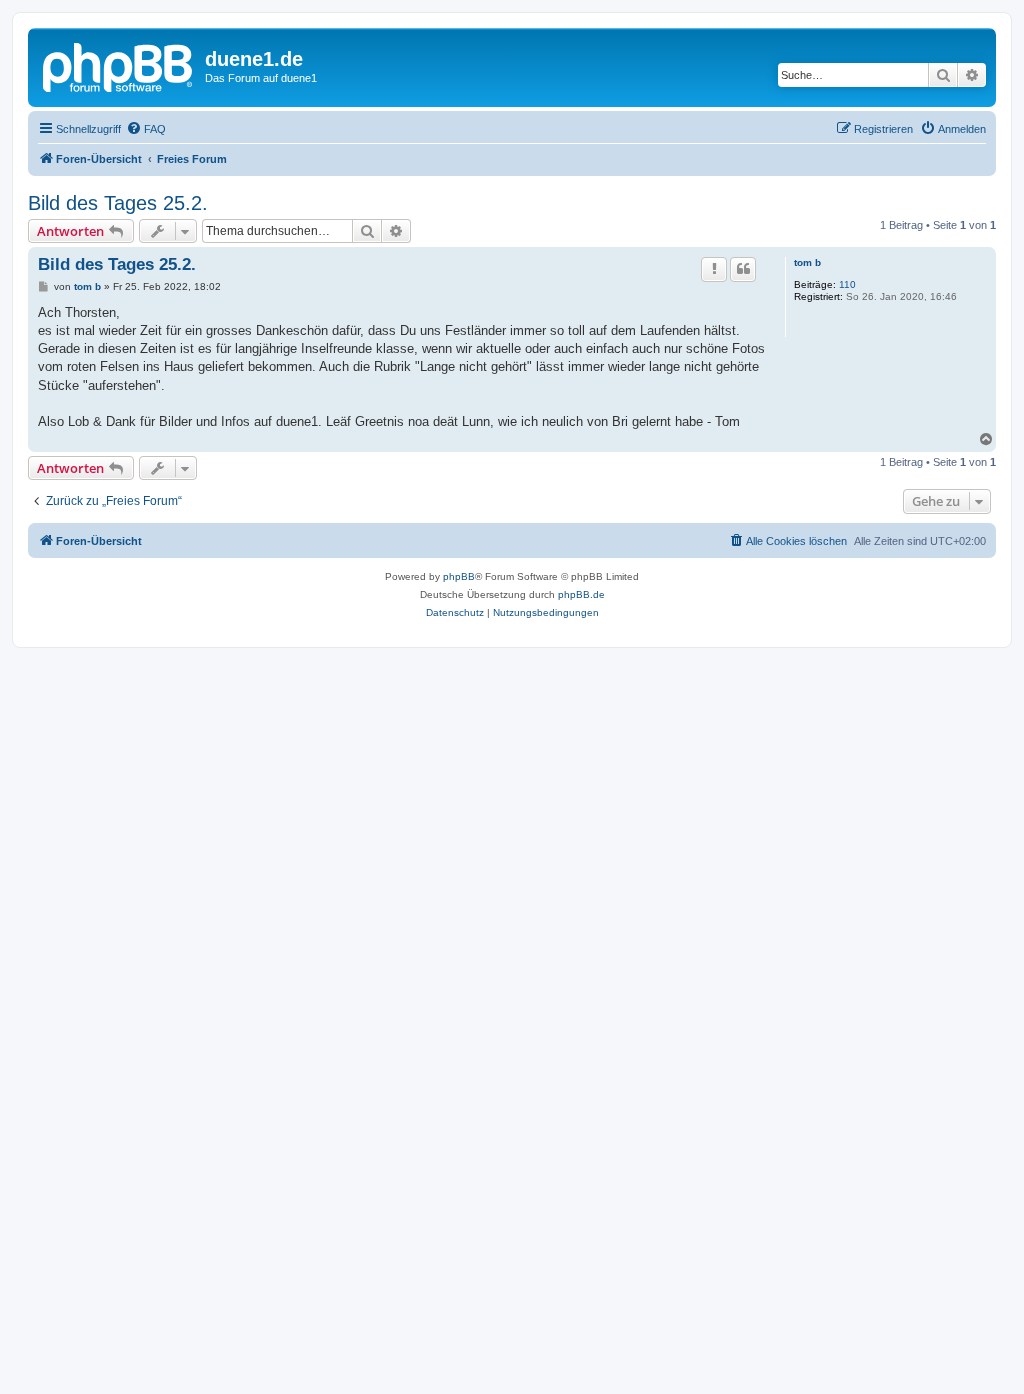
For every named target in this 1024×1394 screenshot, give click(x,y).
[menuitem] (146, 129)
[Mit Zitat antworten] (743, 269)
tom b (807, 262)
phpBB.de (581, 594)
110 (847, 284)
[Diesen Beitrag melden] (714, 269)
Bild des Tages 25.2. (118, 203)
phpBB (459, 576)
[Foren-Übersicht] (119, 65)
